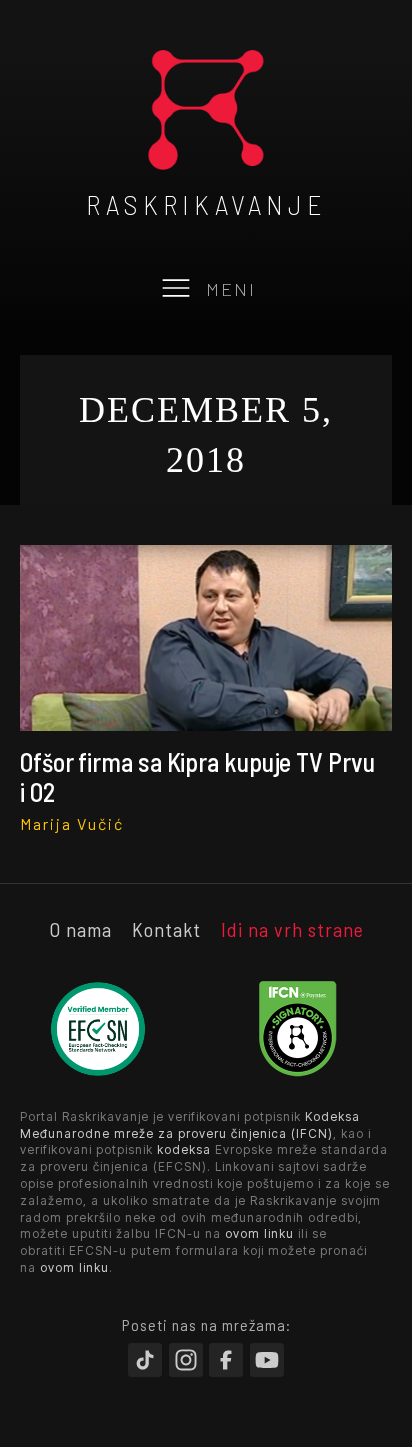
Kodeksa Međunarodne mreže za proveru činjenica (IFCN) (190, 1125)
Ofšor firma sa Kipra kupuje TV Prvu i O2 (197, 776)
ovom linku (259, 1233)
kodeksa (184, 1149)
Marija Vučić (72, 823)
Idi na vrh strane (292, 929)
